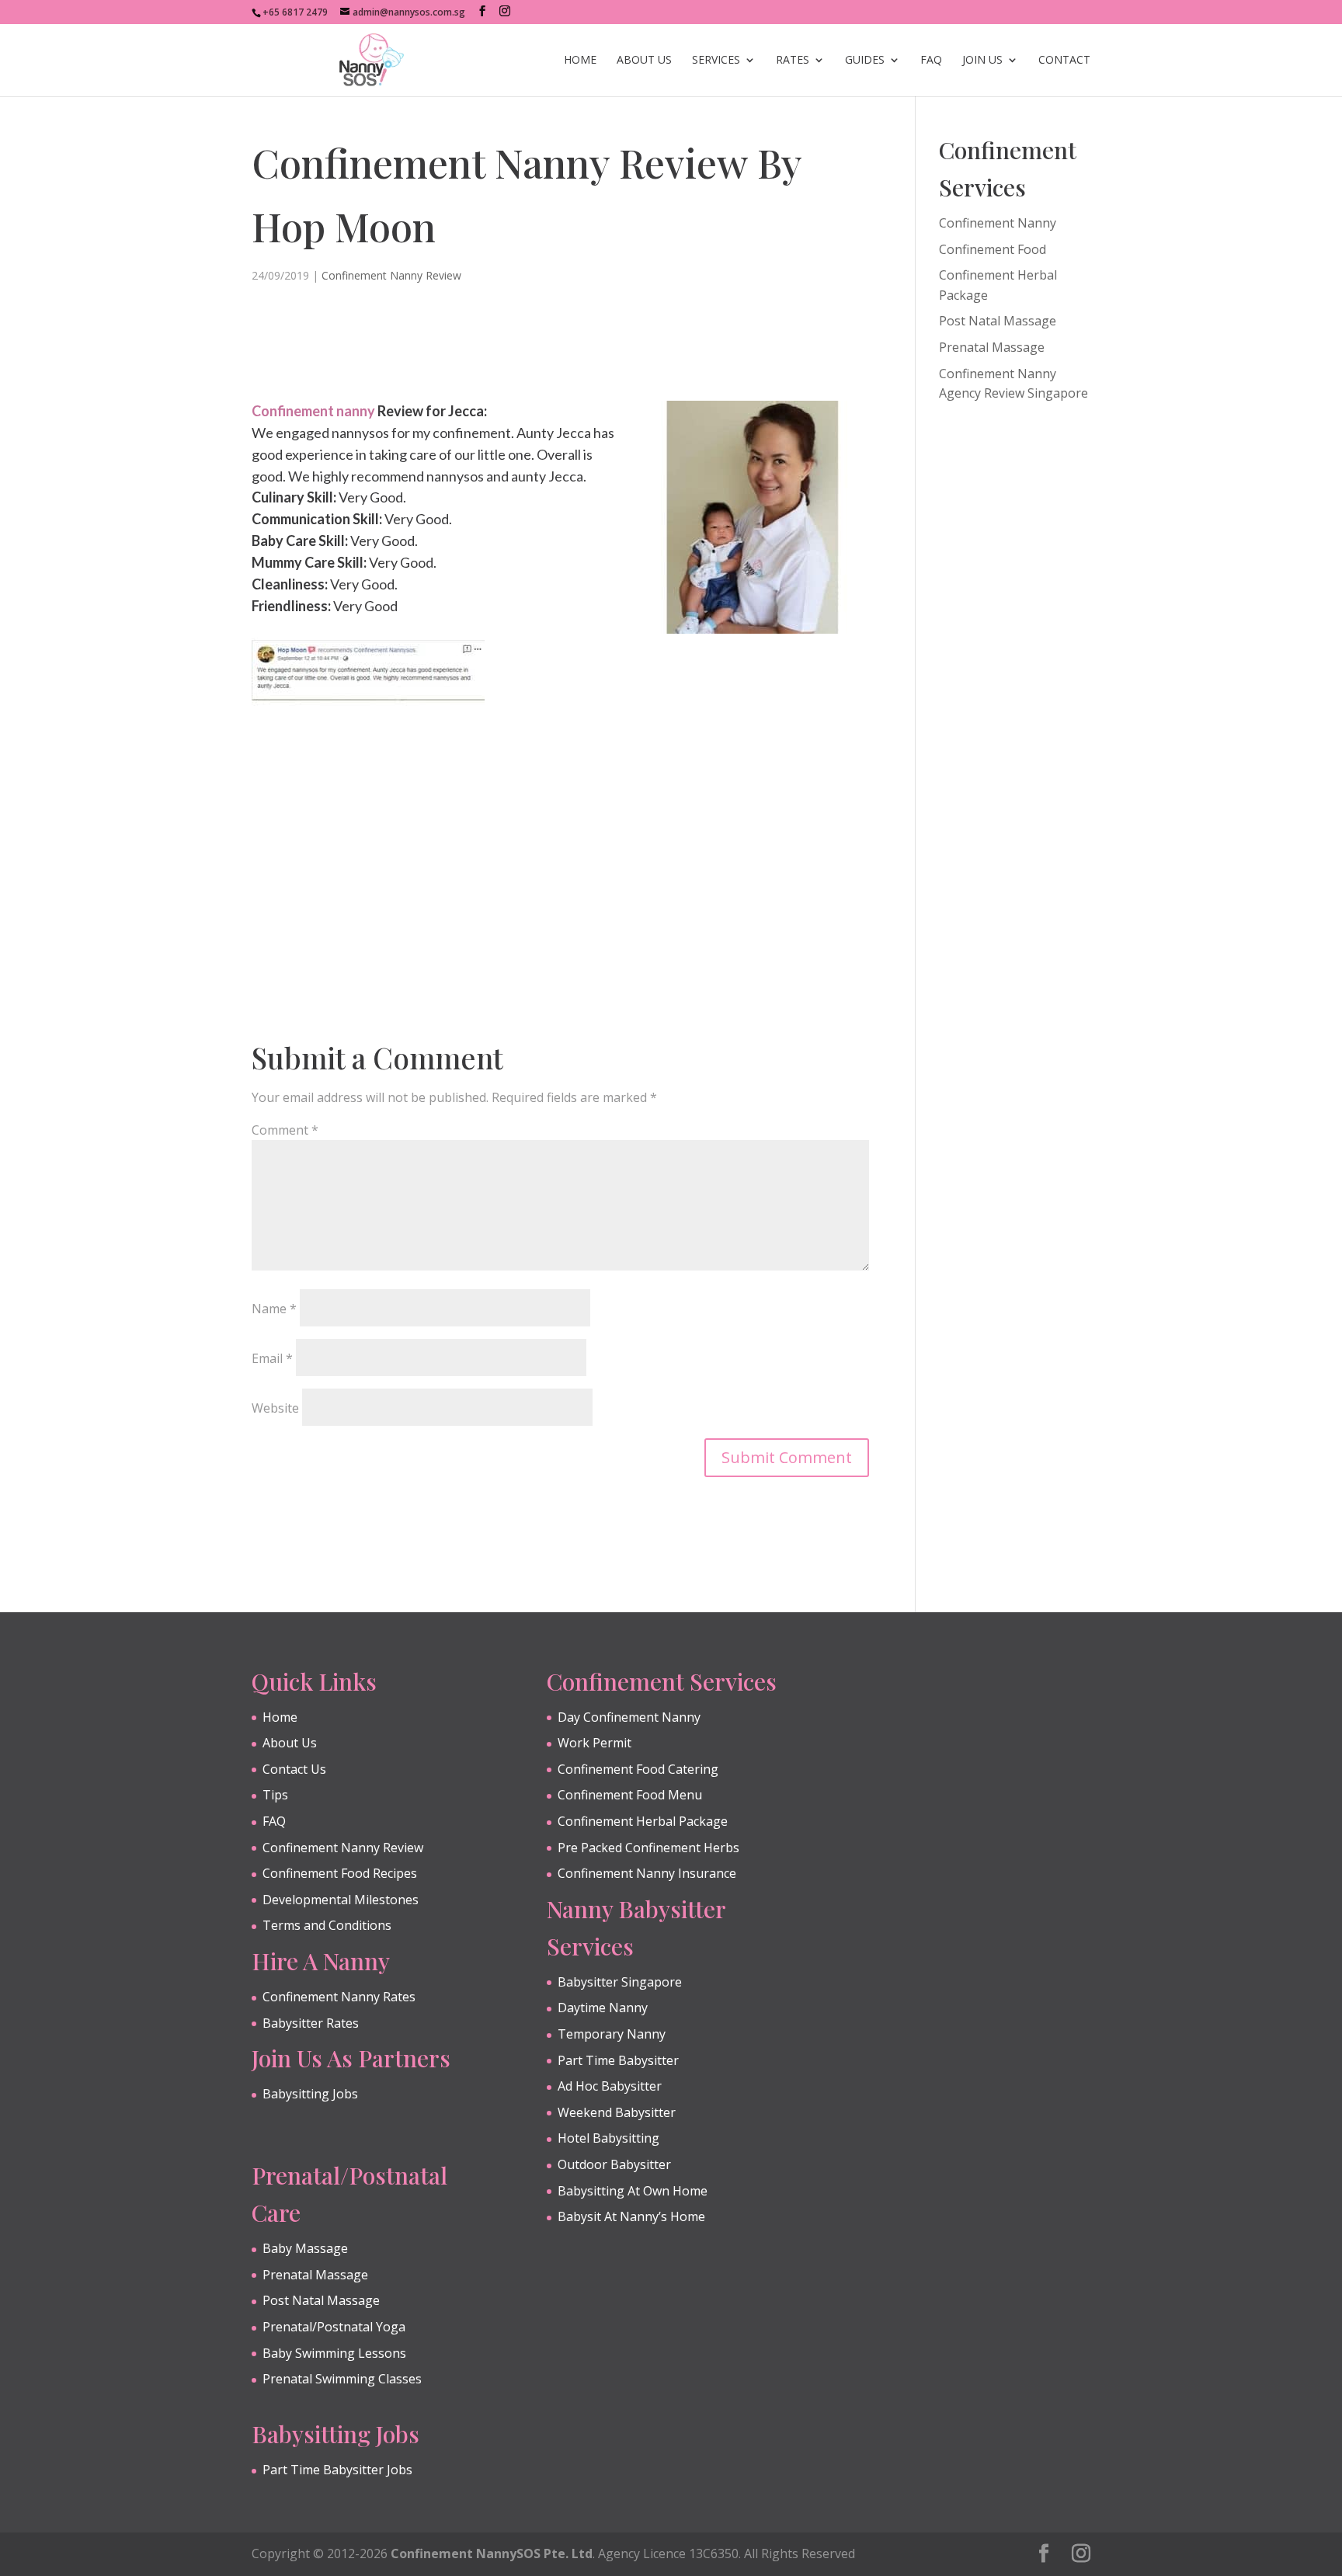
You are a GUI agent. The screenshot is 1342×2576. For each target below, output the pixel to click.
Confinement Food (993, 249)
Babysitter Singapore (620, 1982)
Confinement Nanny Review (391, 275)
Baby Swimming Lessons (334, 2353)
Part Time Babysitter (618, 2060)
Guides (865, 61)
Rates (793, 61)
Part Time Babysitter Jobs (337, 2470)
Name (274, 1309)
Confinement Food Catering (638, 1769)
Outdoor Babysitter (614, 2164)
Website (275, 1408)
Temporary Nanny (612, 2034)
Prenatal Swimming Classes (342, 2379)
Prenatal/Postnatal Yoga (334, 2327)
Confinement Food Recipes (340, 1873)
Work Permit (595, 1743)
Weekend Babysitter (617, 2112)
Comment (285, 1130)
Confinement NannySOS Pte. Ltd (492, 2553)
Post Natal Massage (998, 321)
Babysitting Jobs (310, 2094)
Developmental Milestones (341, 1900)
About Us (644, 61)
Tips (275, 1795)
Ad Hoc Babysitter (610, 2086)
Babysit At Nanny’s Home (631, 2216)
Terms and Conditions (327, 1925)
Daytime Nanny (603, 2008)
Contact (1064, 61)
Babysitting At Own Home (633, 2191)
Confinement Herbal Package (643, 1821)
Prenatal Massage (992, 347)
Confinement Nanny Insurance (647, 1873)
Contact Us (294, 1769)
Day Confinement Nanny (629, 1717)
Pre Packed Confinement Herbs (648, 1848)
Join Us (982, 61)
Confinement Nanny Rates (339, 1997)
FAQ (931, 61)
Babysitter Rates (311, 2023)
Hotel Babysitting (608, 2138)
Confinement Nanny (998, 223)
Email (272, 1358)
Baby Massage (305, 2248)
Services (716, 61)
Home (580, 61)
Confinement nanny (313, 411)
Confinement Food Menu (630, 1795)
